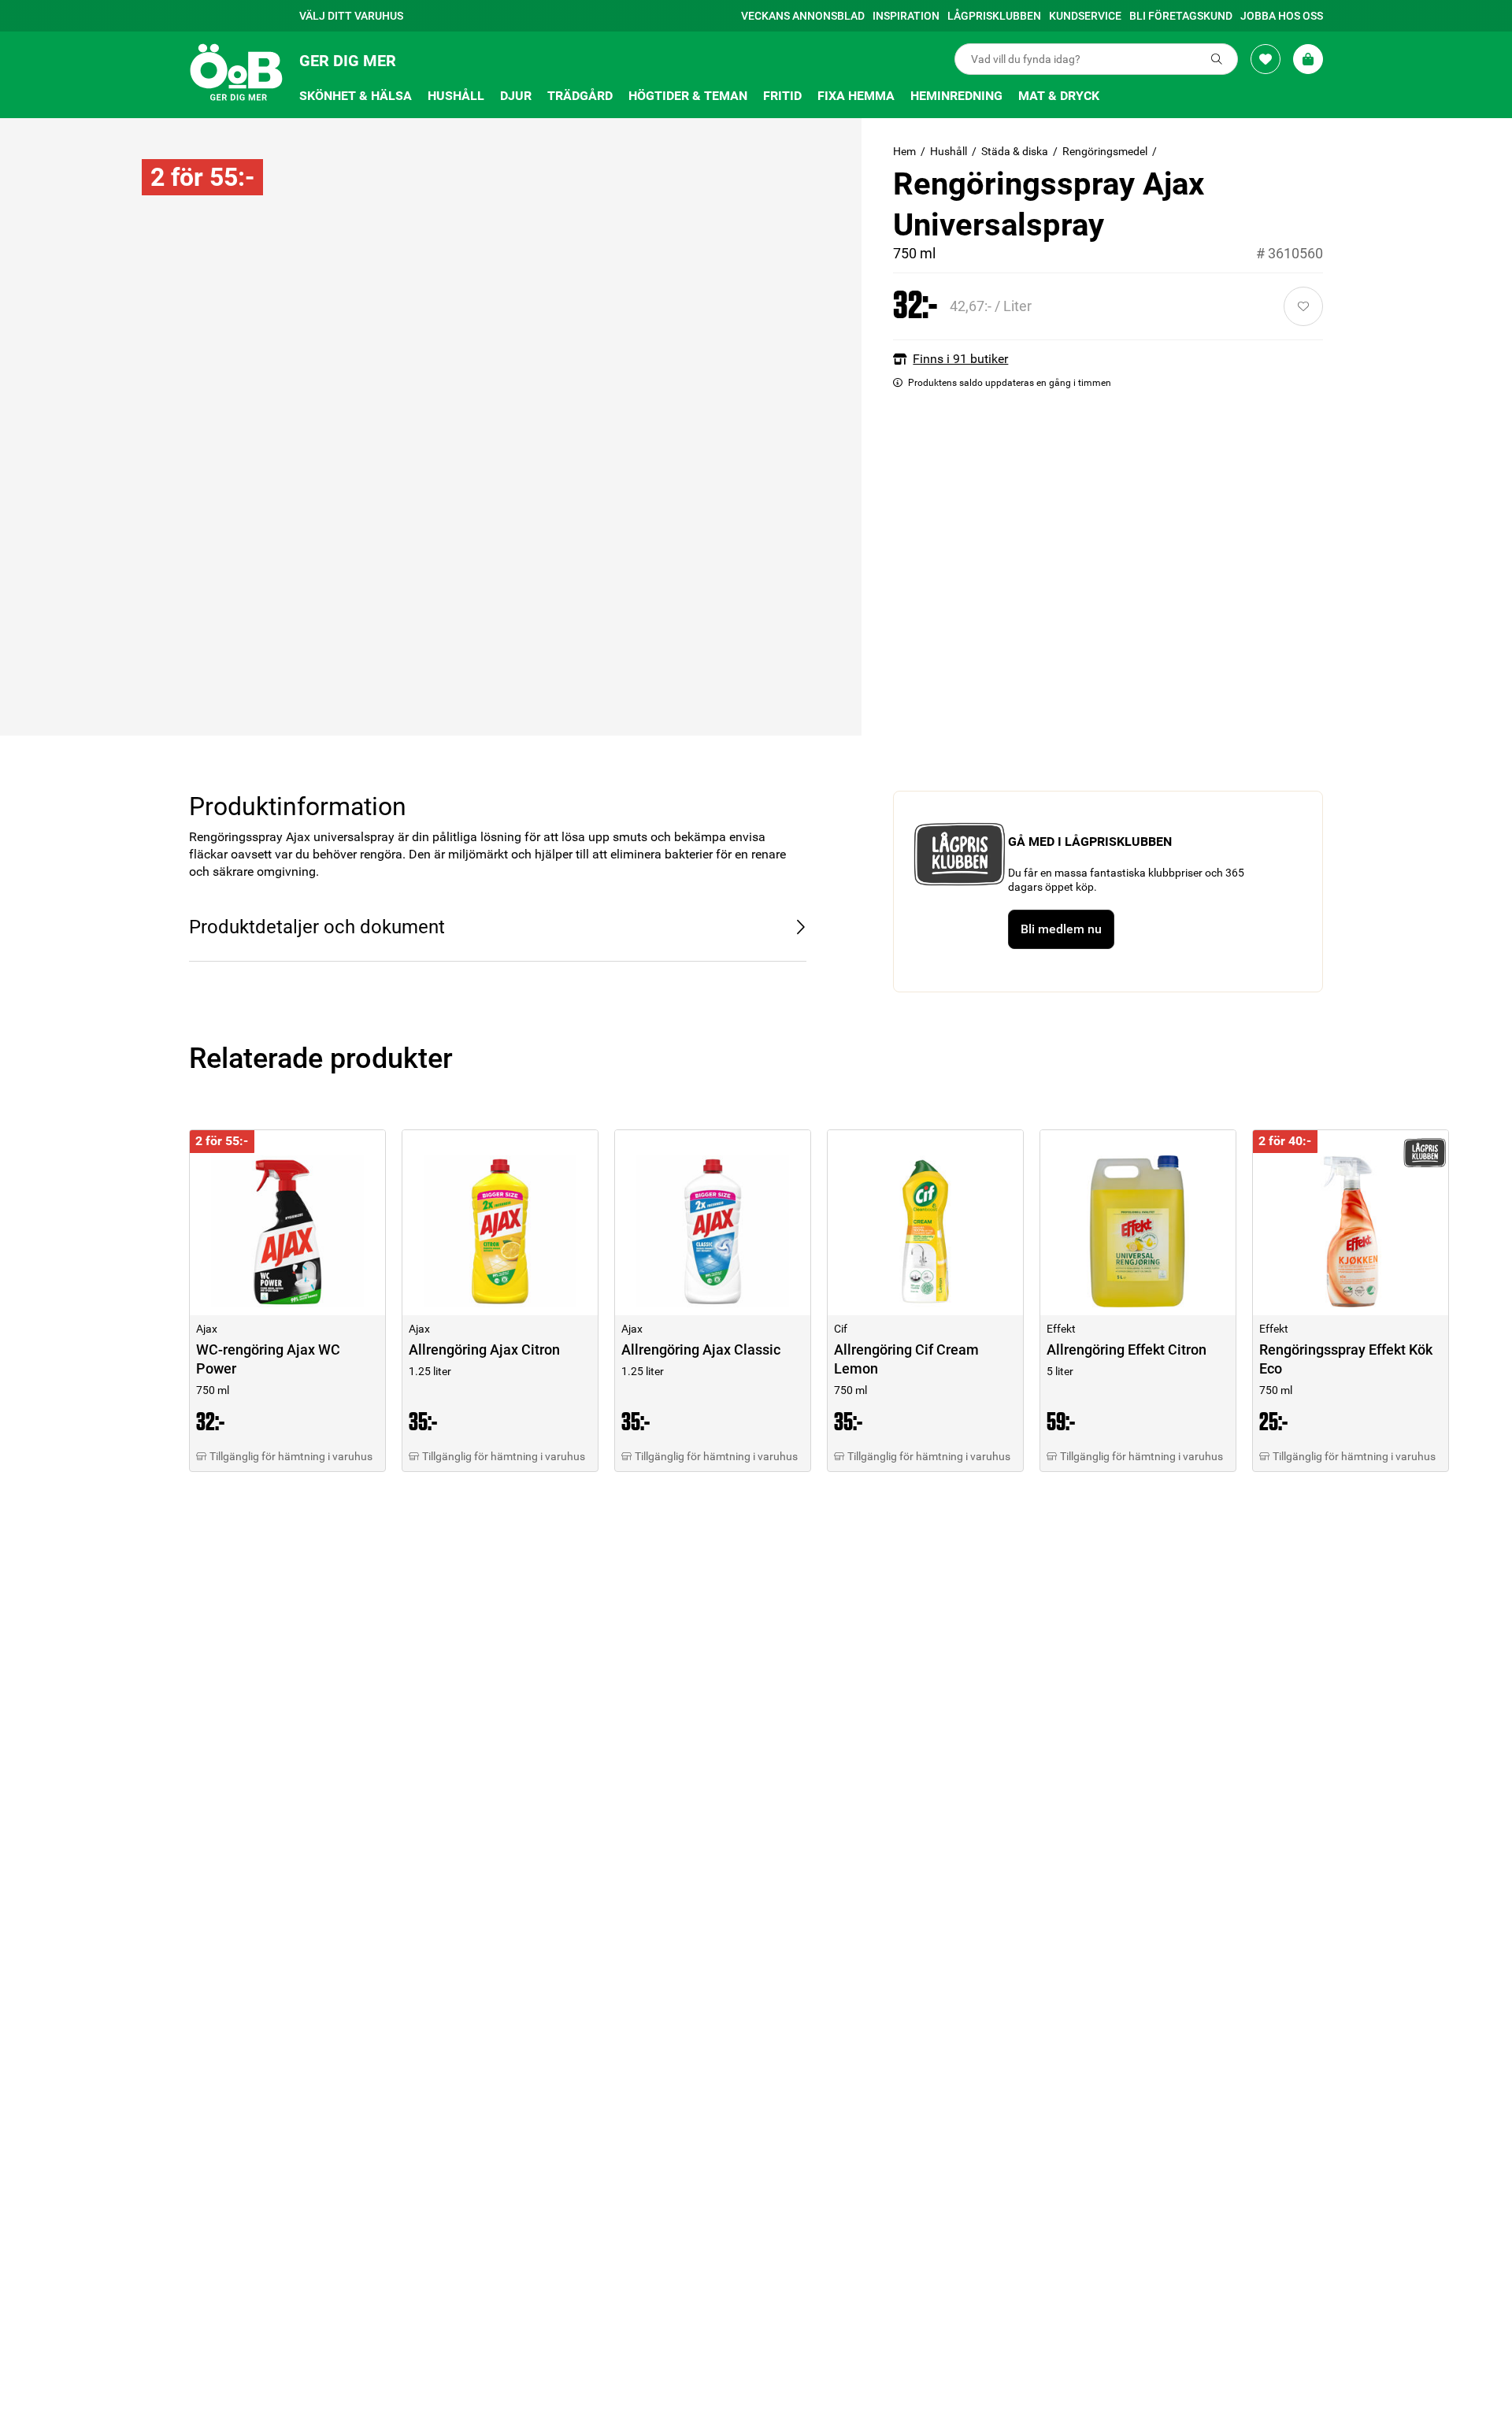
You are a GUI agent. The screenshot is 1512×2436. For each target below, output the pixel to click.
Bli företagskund (1181, 16)
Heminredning (956, 96)
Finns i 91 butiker (960, 359)
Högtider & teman (688, 96)
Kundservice (1085, 16)
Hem (904, 151)
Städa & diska (1015, 151)
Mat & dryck (1059, 96)
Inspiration (906, 16)
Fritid (782, 96)
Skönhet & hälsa (356, 96)
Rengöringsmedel (1105, 151)
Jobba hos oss (1282, 16)
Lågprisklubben (994, 16)
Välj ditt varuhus (351, 16)
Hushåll (456, 96)
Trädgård (580, 96)
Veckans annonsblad (803, 16)
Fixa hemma (856, 96)
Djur (516, 96)
